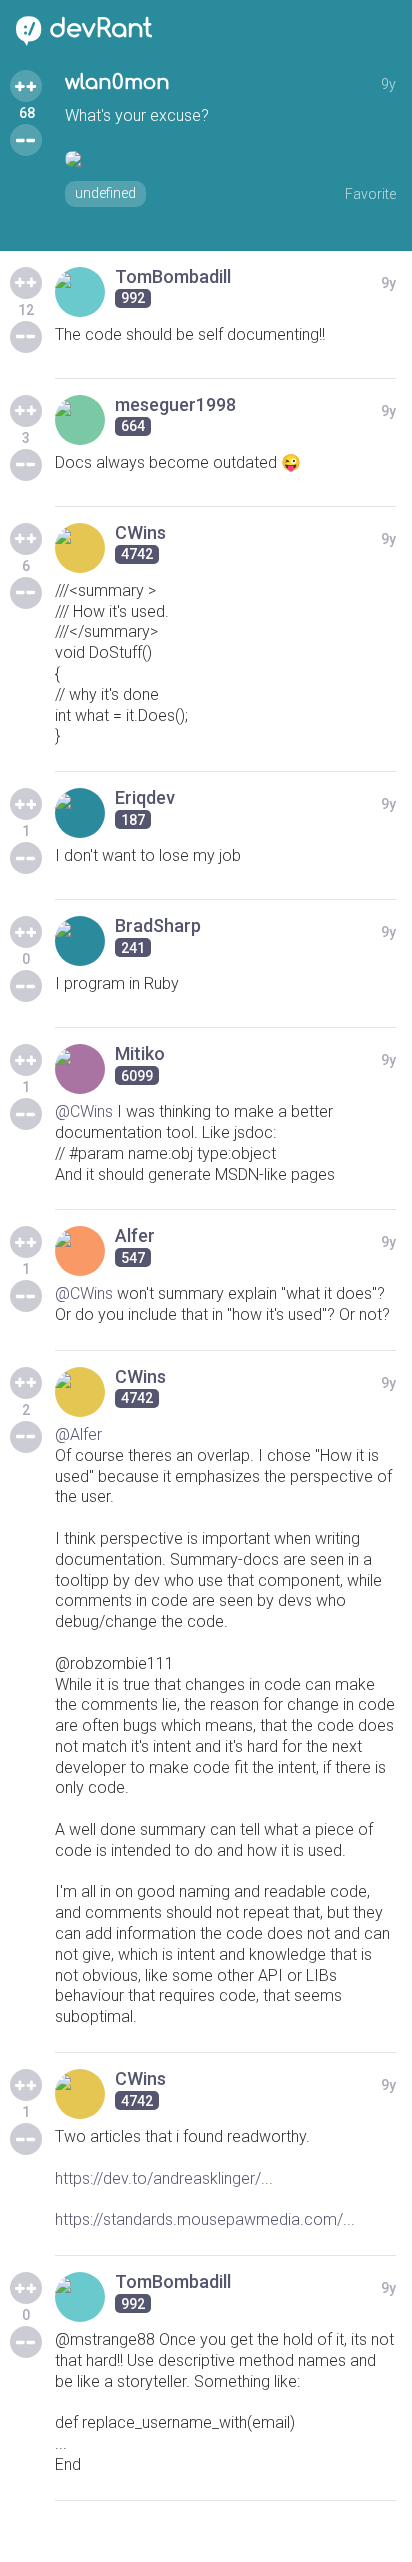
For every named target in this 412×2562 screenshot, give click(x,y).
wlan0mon (117, 82)
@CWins (84, 1111)
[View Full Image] (230, 159)
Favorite (370, 194)
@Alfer (78, 1434)
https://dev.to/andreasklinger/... (164, 2178)
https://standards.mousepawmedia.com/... (205, 2219)
